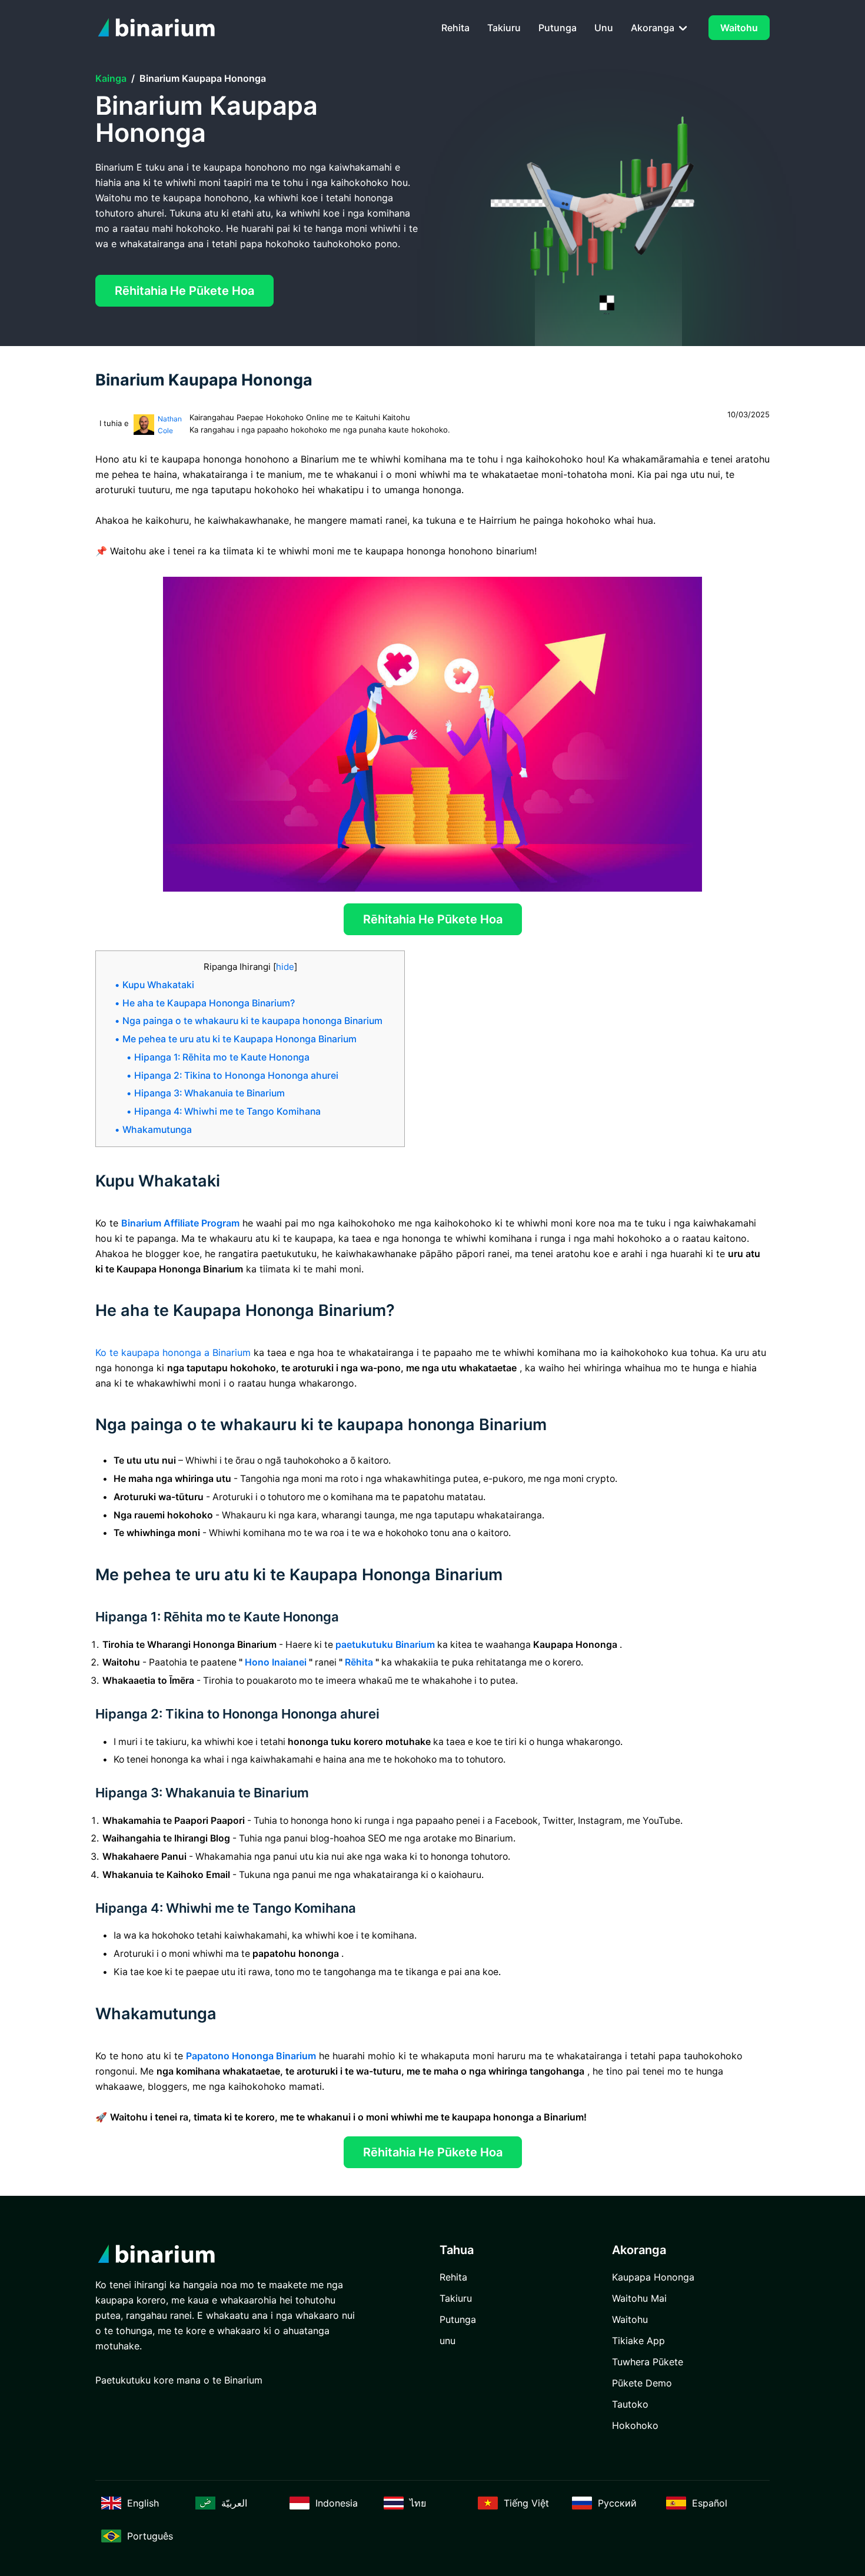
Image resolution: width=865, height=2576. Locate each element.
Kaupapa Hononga (653, 2277)
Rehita (455, 28)
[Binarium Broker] (160, 28)
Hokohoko (635, 2425)
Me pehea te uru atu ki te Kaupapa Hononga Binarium (239, 1039)
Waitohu (739, 28)
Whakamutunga (157, 1130)
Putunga (558, 28)
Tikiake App (638, 2341)
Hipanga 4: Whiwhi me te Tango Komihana (227, 1111)
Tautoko (630, 2404)
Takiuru (504, 28)
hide (285, 967)
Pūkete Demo (642, 2383)
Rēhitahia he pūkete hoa (184, 291)
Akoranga (654, 28)
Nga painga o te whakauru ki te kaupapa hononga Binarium (252, 1021)
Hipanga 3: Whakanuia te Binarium (209, 1093)
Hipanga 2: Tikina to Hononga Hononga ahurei (236, 1076)
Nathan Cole (170, 425)
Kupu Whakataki (158, 985)
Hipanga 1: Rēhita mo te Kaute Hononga (222, 1057)
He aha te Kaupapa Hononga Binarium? (209, 1003)
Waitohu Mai (639, 2298)
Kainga (111, 78)
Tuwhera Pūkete (648, 2362)
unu (604, 28)
